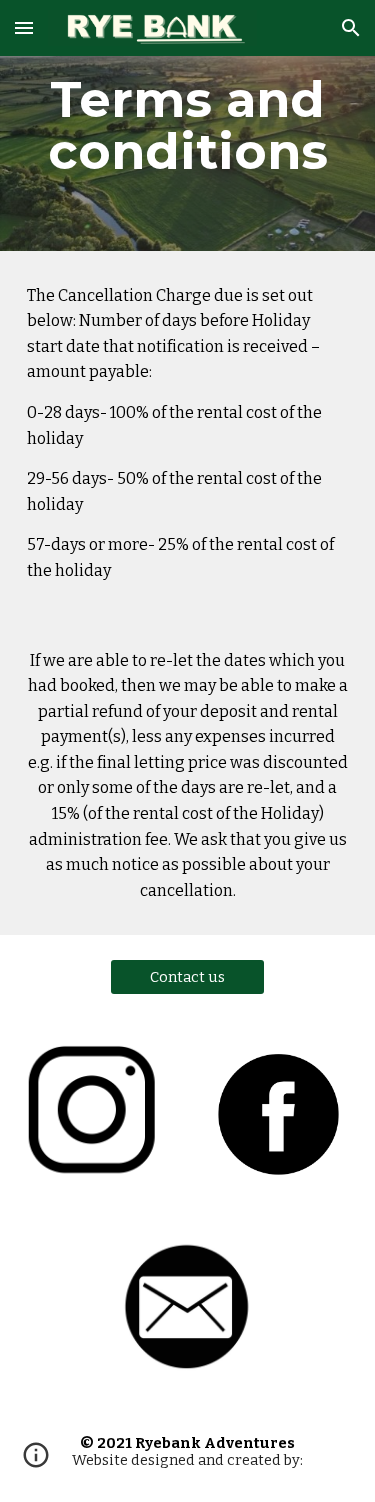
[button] (24, 27)
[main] (188, 125)
